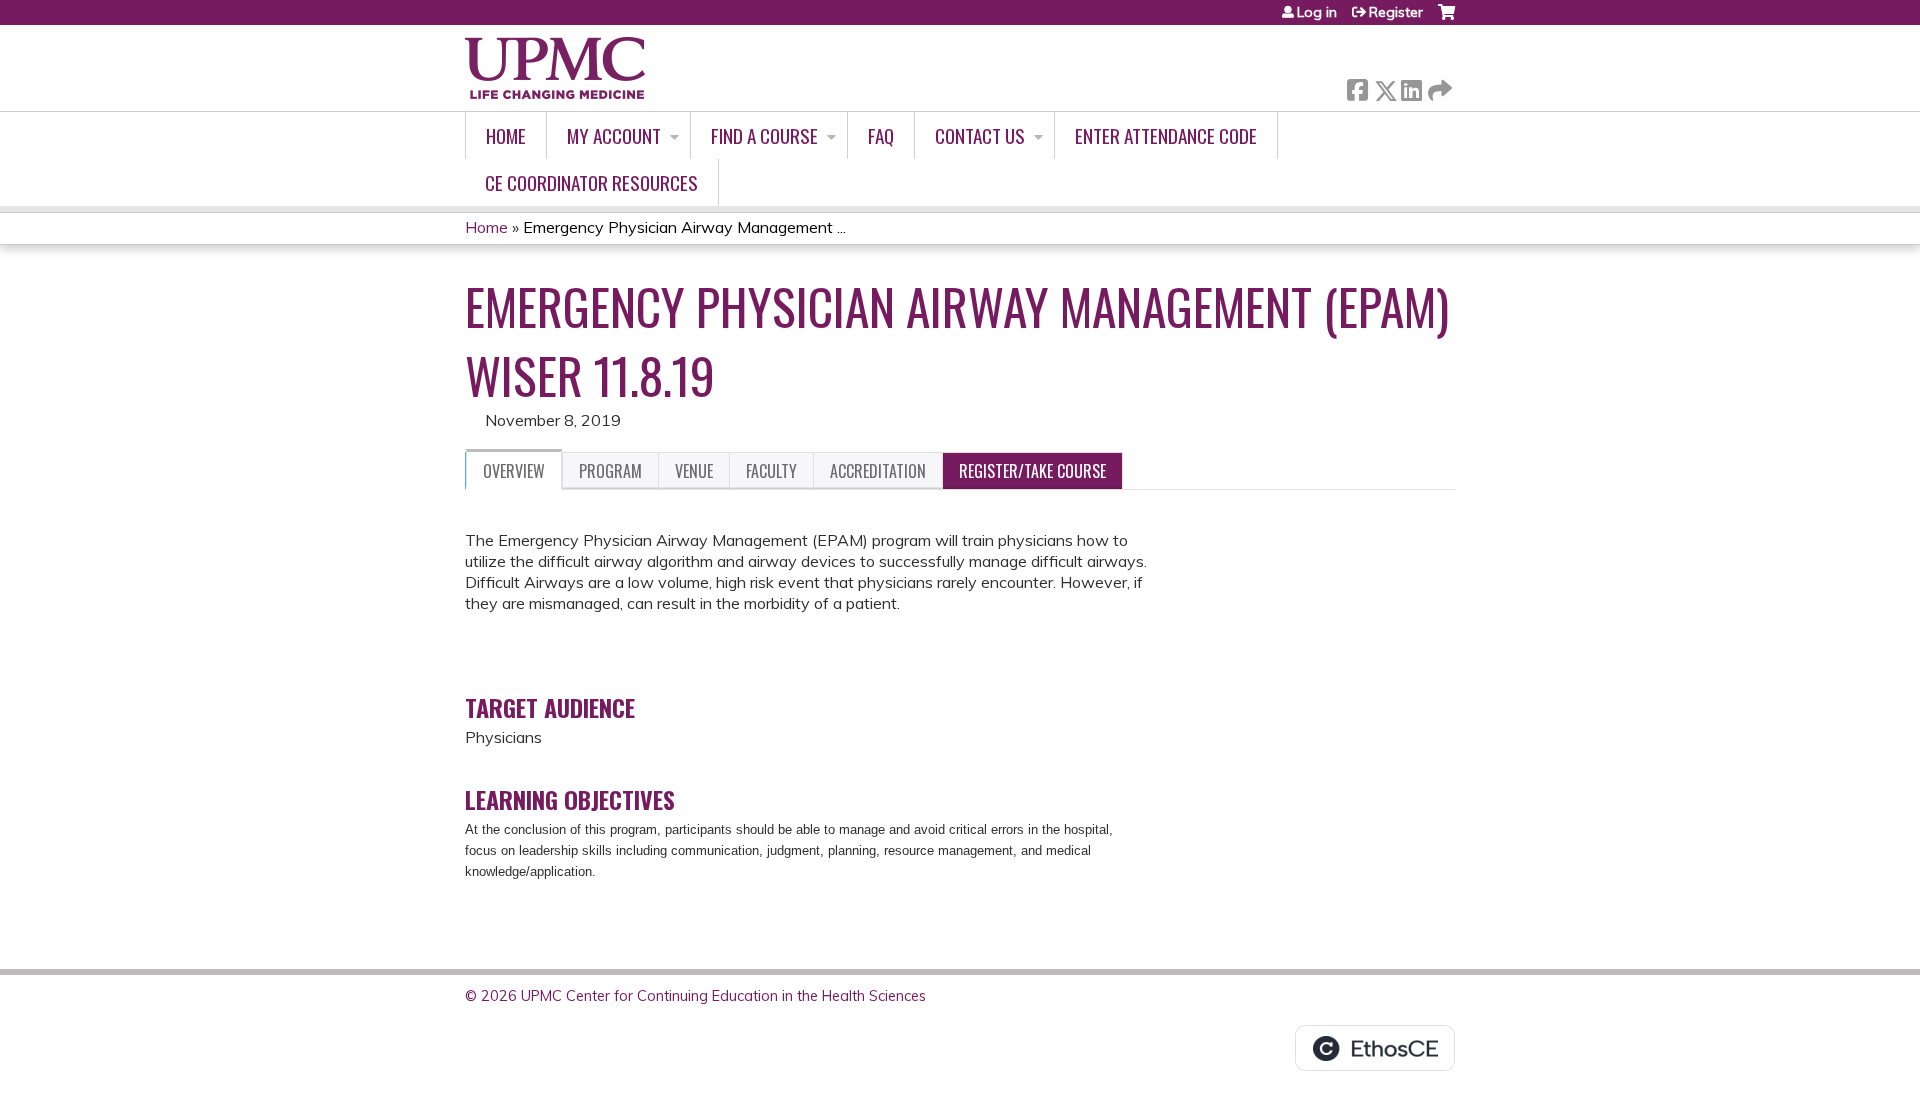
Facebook (1357, 86)
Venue (694, 471)
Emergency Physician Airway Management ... (684, 227)
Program (610, 471)
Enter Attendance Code (1166, 135)
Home (506, 135)
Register (1396, 12)
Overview (514, 471)
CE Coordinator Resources (591, 182)
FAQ (881, 135)
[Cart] (1446, 19)
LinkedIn (1411, 86)
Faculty (771, 471)
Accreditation (878, 471)
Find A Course (764, 135)
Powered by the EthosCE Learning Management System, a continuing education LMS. (1375, 1048)
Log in (1317, 12)
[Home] (555, 68)
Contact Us (980, 135)
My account (614, 135)
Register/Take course (1032, 471)
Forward (1438, 85)
